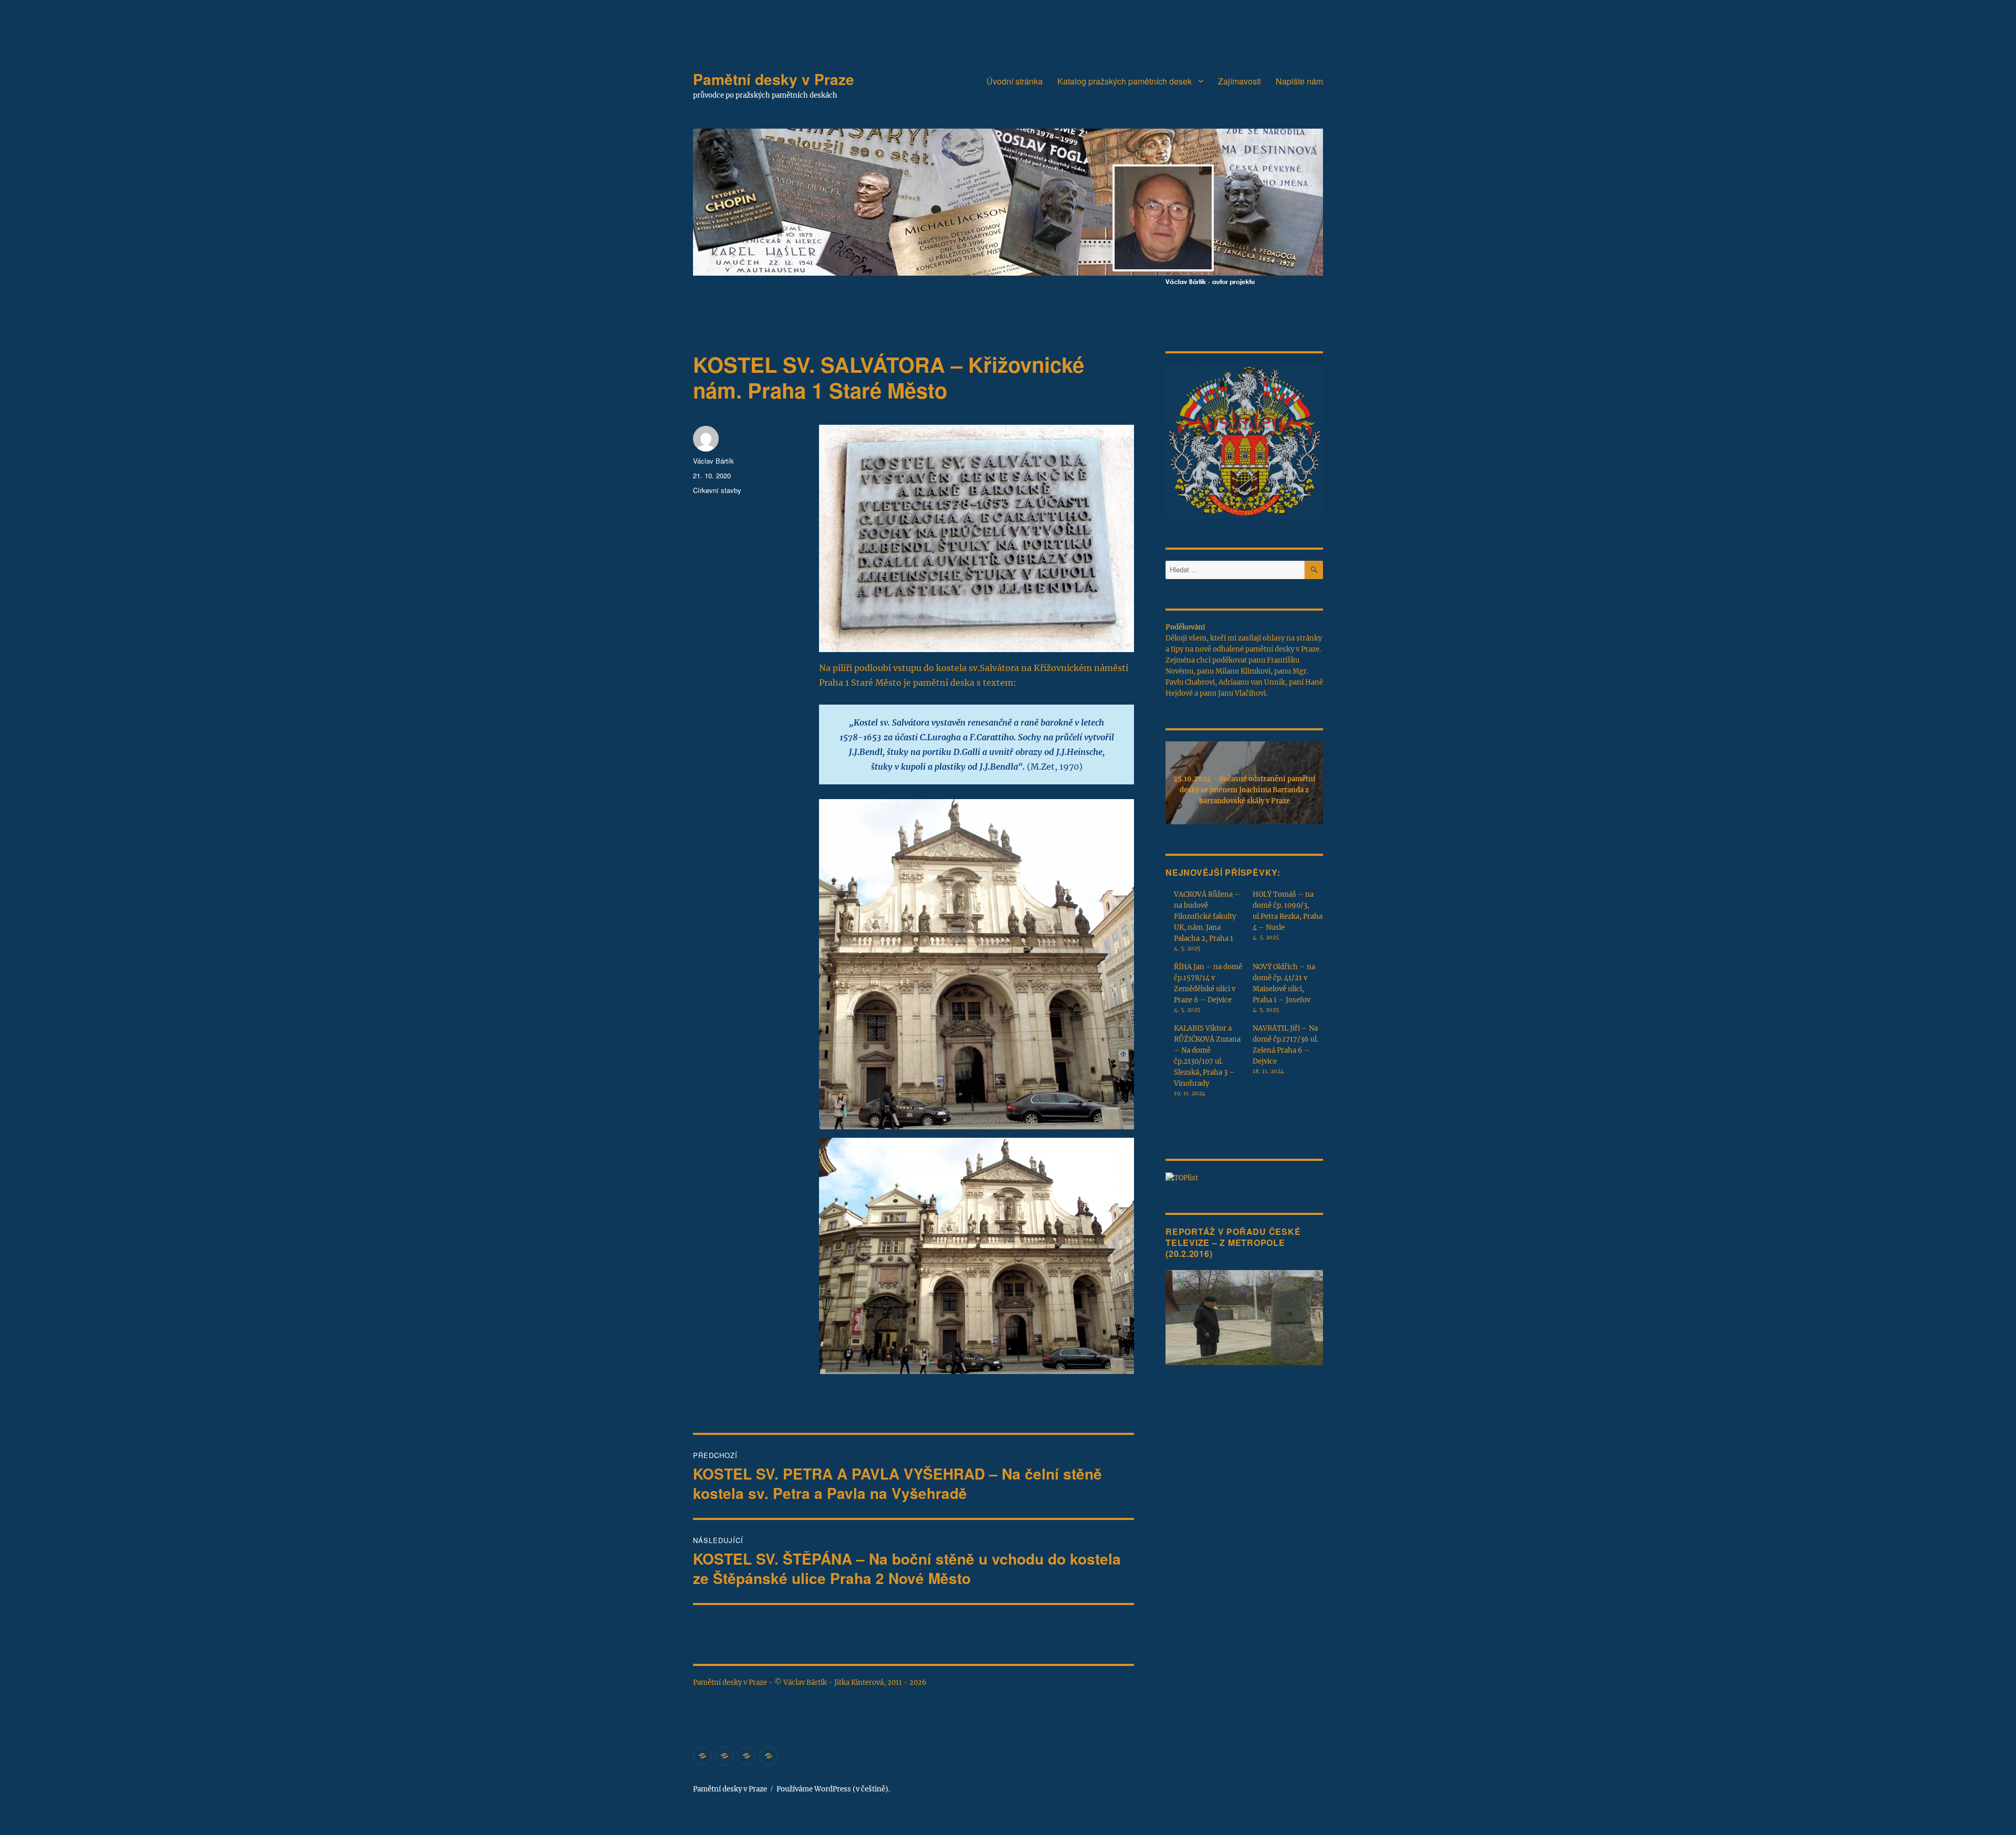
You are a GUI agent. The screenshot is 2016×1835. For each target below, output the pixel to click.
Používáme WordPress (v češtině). (833, 1789)
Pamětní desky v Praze (774, 79)
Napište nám (1299, 81)
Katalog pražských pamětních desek (1125, 81)
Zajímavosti (1240, 81)
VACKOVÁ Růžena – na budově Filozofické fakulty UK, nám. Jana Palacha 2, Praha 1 (1207, 916)
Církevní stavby (717, 490)
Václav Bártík (713, 461)
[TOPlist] (1182, 1177)
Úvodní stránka (1015, 81)
